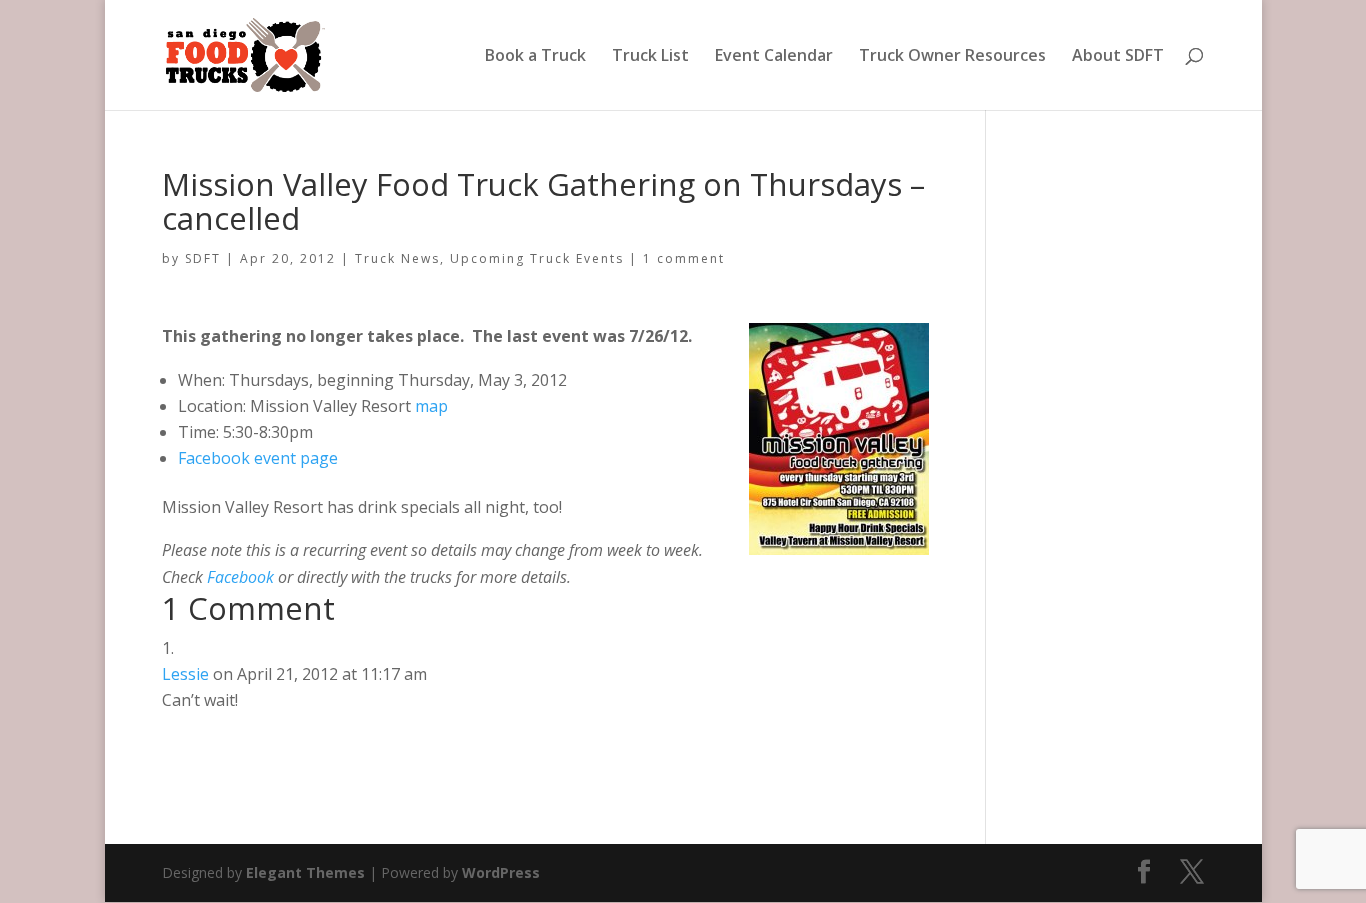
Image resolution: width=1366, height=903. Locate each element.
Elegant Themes (305, 872)
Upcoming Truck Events (537, 258)
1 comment (684, 258)
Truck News (397, 258)
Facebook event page (258, 458)
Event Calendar (774, 57)
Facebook (242, 577)
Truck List (650, 57)
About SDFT (1118, 57)
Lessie (185, 674)
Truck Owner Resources (952, 57)
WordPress (501, 872)
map (431, 406)
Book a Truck (535, 57)
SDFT (203, 258)
